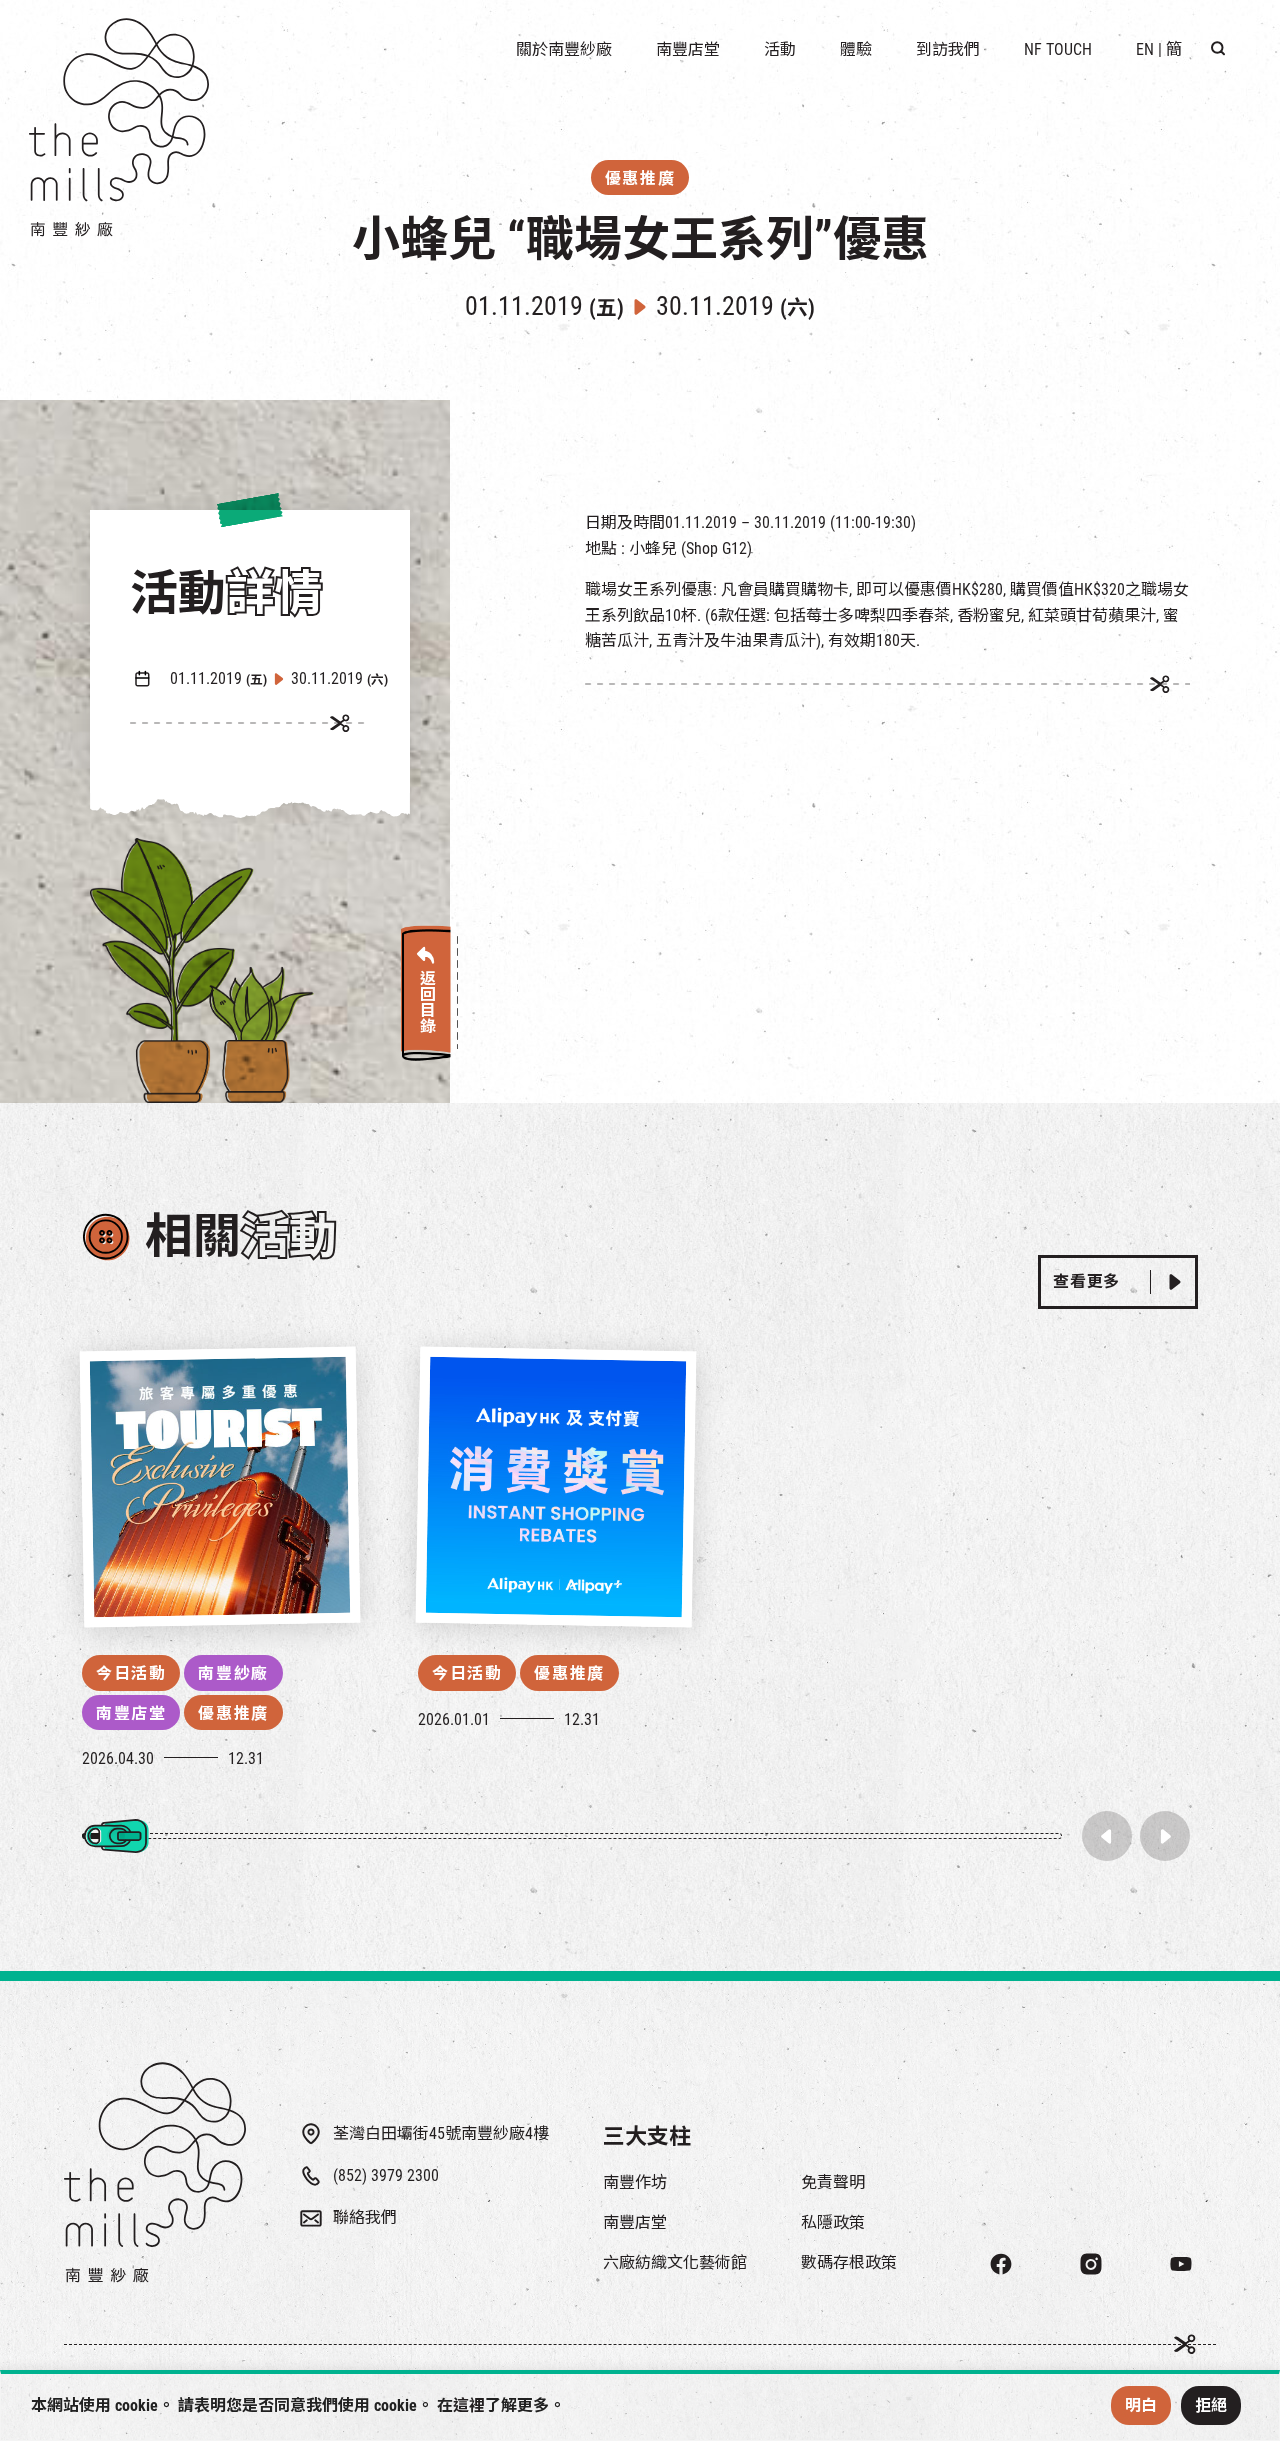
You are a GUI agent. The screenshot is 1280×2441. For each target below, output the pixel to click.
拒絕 (1211, 2405)
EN (1145, 49)
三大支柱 (647, 2136)
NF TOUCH (1058, 49)
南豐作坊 (635, 2182)
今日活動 (131, 1673)
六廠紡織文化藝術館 (675, 2262)
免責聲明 (833, 2182)
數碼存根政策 (849, 2262)
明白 (1141, 2405)
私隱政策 (833, 2222)
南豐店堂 (131, 1713)
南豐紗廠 (233, 1673)
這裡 (469, 2405)
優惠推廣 (233, 1713)
